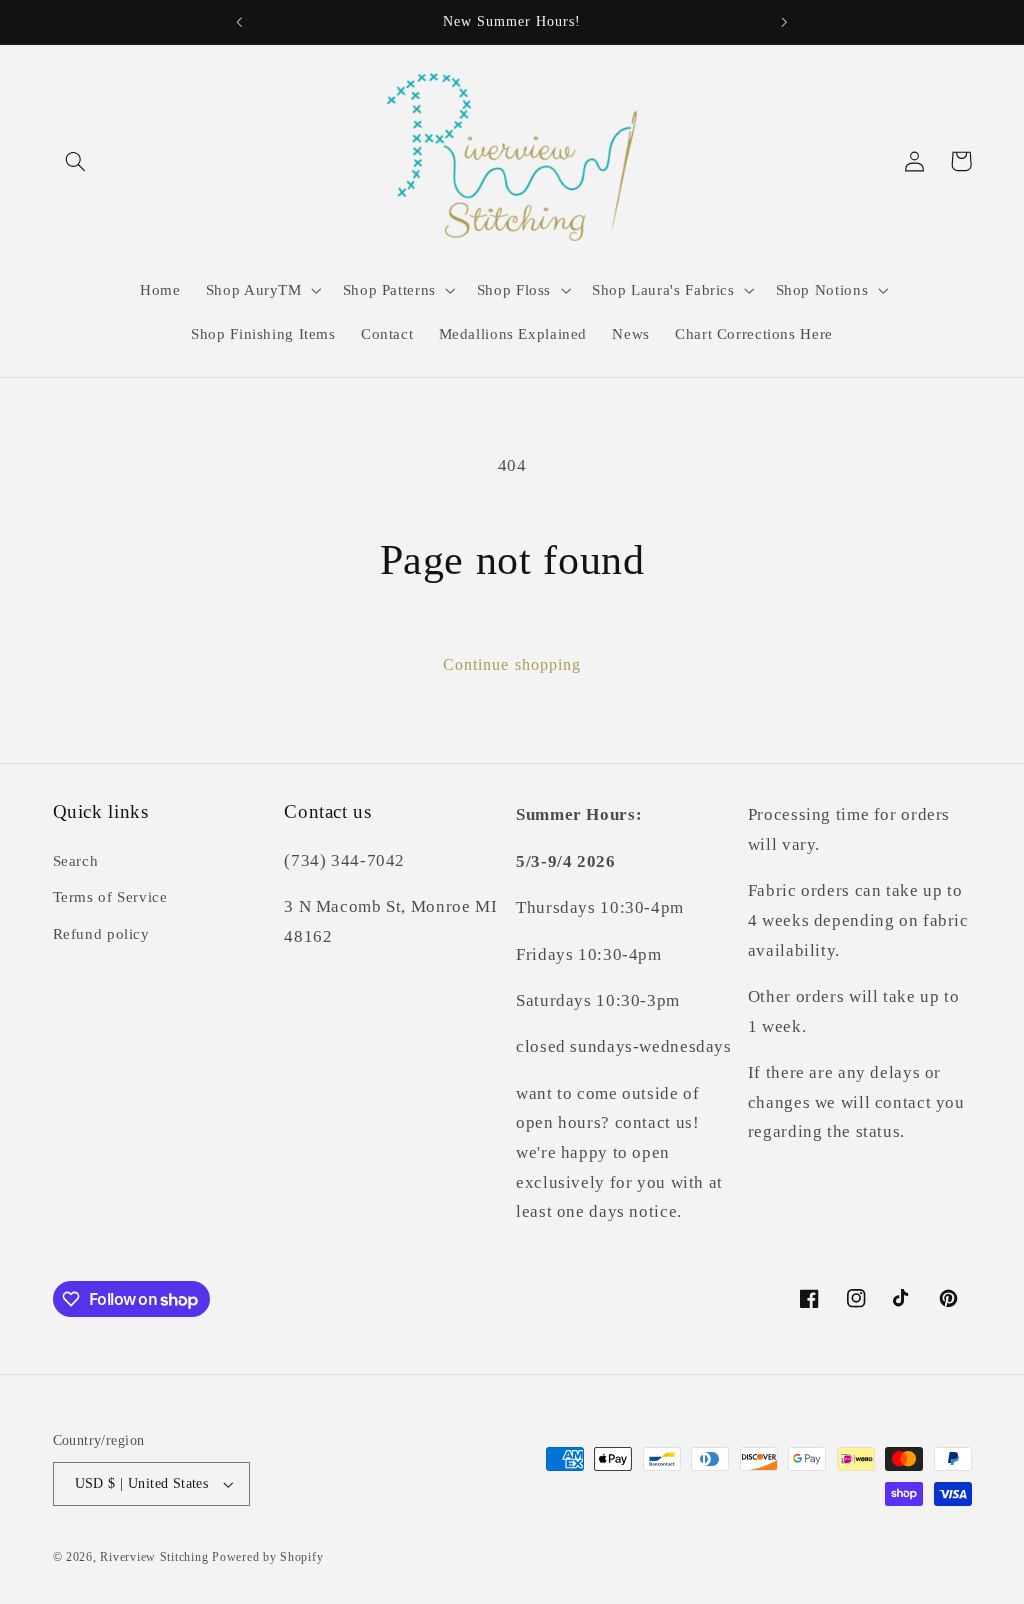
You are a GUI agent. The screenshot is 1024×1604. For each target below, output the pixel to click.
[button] (76, 161)
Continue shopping (512, 664)
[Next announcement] (785, 22)
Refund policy (101, 934)
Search (76, 861)
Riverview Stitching (154, 1557)
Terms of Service (110, 897)
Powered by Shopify (267, 1557)
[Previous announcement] (239, 22)
